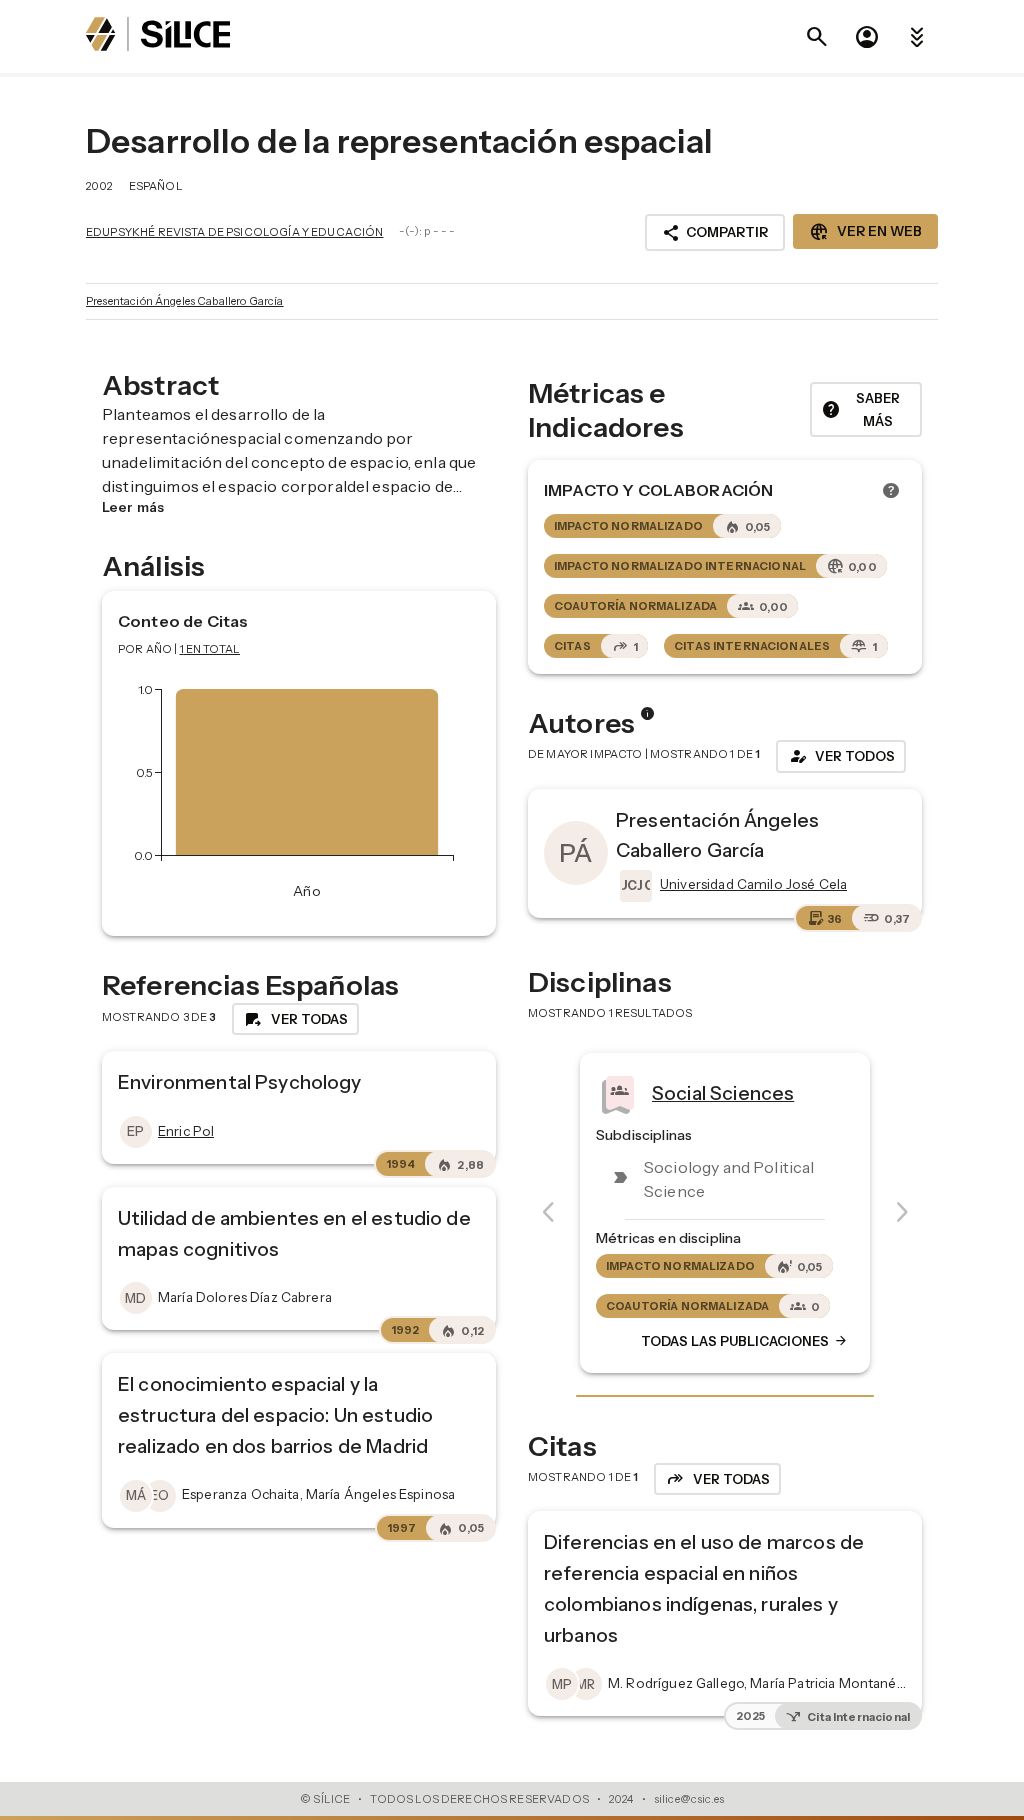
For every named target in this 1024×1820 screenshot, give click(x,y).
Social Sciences (723, 1092)
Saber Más (860, 409)
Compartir (715, 233)
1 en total (210, 649)
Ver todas (295, 1019)
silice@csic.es (689, 1799)
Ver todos (841, 756)
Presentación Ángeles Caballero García (185, 301)
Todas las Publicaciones (745, 1341)
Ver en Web (865, 232)
